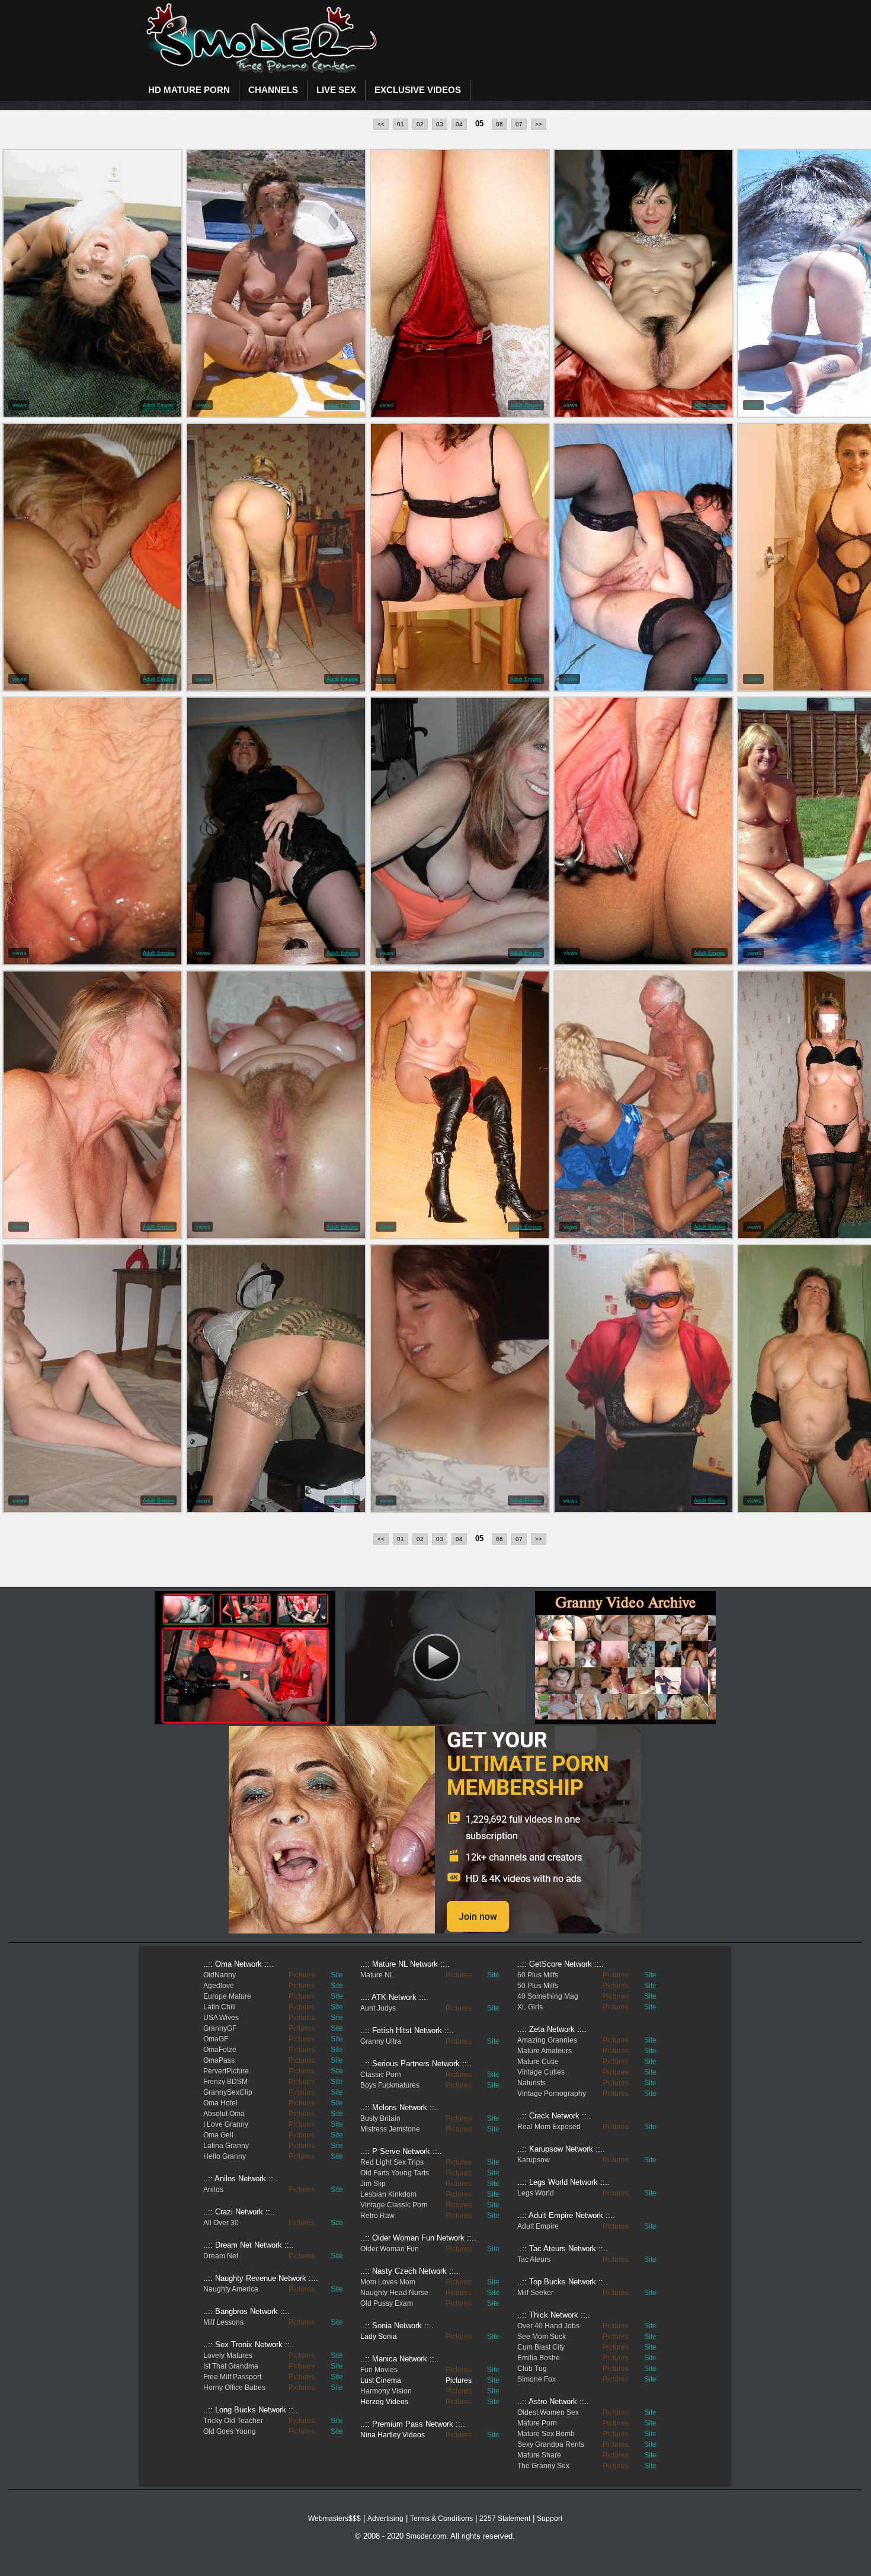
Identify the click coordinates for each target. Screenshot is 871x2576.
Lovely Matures (228, 2356)
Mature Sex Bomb (546, 2434)
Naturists (531, 2083)
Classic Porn (381, 2075)
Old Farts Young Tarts (395, 2173)
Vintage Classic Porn (394, 2205)
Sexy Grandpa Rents (551, 2444)
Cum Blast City (541, 2347)
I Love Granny (226, 2124)
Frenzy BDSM (225, 2082)
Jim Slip (373, 2184)
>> (539, 124)
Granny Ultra (381, 2041)
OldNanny (220, 1975)
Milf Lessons (223, 2322)
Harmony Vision (386, 2391)
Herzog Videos (384, 2402)
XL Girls (530, 2007)
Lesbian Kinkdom (388, 2194)
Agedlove (219, 1986)
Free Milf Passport (232, 2377)
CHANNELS (273, 90)
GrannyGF (220, 2028)
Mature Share (539, 2455)
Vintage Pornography (552, 2094)
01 (401, 124)
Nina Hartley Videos (393, 2435)
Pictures (302, 1975)
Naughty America (231, 2289)
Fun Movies (379, 2370)
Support (550, 2519)
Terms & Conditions (441, 2519)
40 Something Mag (548, 1996)
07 (519, 124)
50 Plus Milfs (538, 1986)
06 (499, 124)
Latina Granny (226, 2146)
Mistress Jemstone (390, 2129)
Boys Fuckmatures (390, 2085)
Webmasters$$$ (334, 2519)
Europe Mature (227, 1996)
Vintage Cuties (541, 2072)
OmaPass (219, 2060)
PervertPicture (226, 2071)
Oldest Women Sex (548, 2412)
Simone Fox (537, 2379)
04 (459, 124)
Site (337, 1975)
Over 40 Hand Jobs (548, 2326)
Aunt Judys (378, 2008)
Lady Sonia (379, 2337)
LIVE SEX (336, 90)
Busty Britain (380, 2118)
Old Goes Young (230, 2431)
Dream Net (221, 2256)
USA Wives (221, 2018)
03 (440, 124)
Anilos (213, 2190)
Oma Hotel (220, 2103)
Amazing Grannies (547, 2040)
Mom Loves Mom (388, 2282)
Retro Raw (377, 2216)
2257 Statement (505, 2519)
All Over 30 (221, 2223)
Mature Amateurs (545, 2051)
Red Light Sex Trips (392, 2162)
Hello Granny (225, 2156)
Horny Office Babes (234, 2388)
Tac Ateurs (534, 2259)
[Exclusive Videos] (435, 1931)
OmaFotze (220, 2050)
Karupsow (534, 2160)
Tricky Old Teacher (233, 2421)
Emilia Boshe (539, 2358)
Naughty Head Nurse (394, 2293)
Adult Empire (158, 405)
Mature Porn (537, 2423)
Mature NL (377, 1975)
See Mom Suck (542, 2337)
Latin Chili (220, 2007)
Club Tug (532, 2369)
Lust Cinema (381, 2380)
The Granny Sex (543, 2466)
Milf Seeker (535, 2293)
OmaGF (216, 2039)
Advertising (385, 2519)
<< (381, 124)
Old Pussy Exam (387, 2303)
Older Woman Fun (390, 2249)
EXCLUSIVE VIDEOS (418, 90)
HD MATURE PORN (189, 90)
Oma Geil (218, 2135)
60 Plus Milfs (538, 1975)
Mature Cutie (538, 2062)
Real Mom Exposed (549, 2127)
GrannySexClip (228, 2092)
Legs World (536, 2193)
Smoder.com (426, 2536)
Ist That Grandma (231, 2366)
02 (420, 124)
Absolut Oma (224, 2114)
